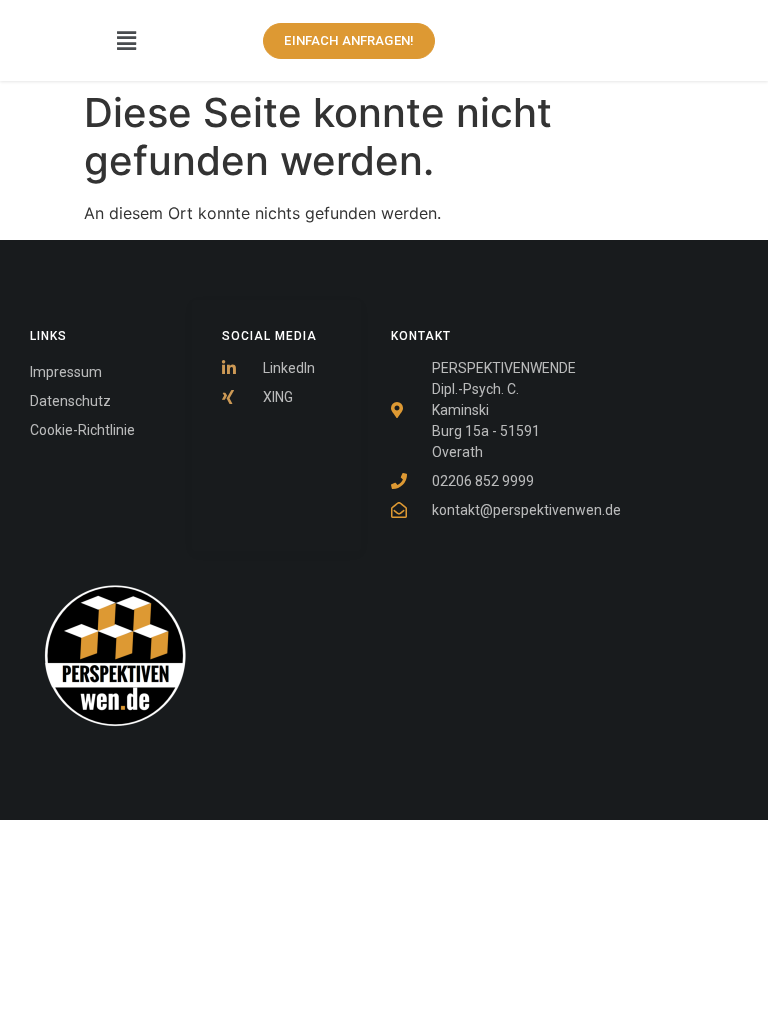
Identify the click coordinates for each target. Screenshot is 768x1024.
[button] (127, 40)
